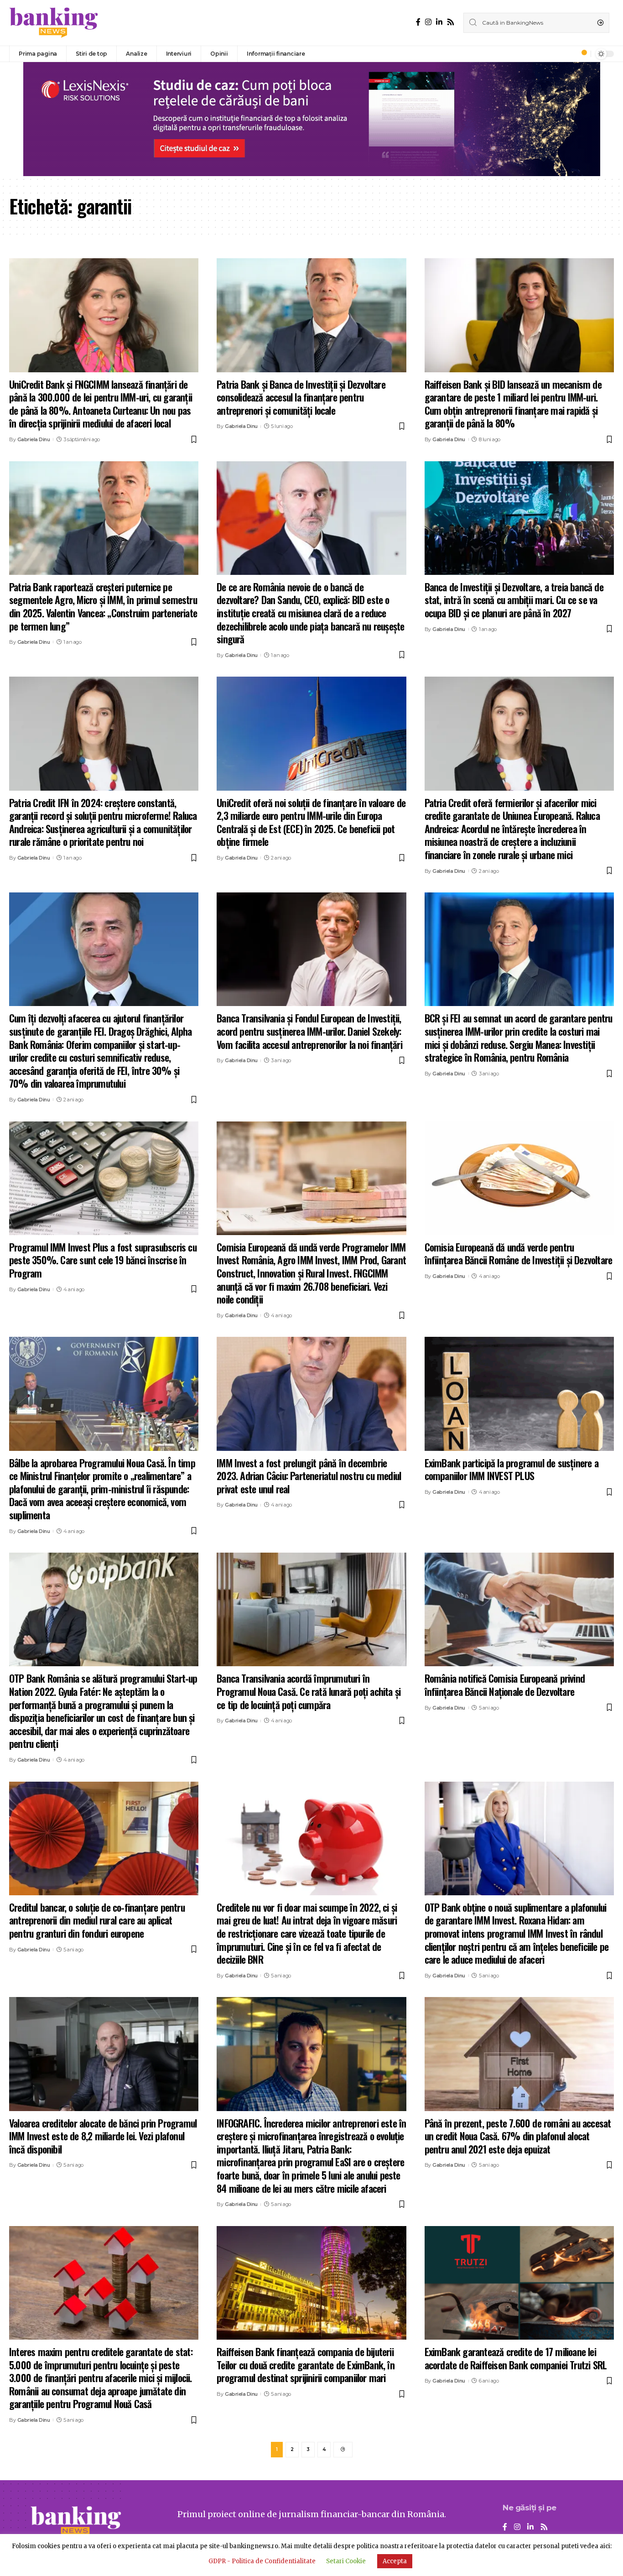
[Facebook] (418, 22)
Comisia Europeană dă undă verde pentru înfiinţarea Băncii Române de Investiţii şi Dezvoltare (519, 1254)
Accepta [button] (395, 2561)
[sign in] (569, 54)
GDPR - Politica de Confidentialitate (262, 2561)
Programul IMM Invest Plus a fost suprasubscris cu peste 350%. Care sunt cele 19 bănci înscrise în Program (103, 1260)
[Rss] (451, 22)
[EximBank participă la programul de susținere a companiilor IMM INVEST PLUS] (519, 1394)
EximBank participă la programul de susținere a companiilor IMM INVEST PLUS (511, 1469)
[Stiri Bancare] (54, 23)
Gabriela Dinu (34, 439)
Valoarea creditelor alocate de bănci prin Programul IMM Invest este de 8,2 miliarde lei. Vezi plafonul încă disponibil (103, 2136)
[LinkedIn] (439, 22)
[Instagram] (428, 22)
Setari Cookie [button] (346, 2561)
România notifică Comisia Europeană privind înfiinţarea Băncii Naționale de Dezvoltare (505, 1685)
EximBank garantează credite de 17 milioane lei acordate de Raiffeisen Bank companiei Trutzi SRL (516, 2358)
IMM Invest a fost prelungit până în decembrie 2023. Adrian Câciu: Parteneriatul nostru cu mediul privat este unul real (309, 1476)
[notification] (581, 54)
